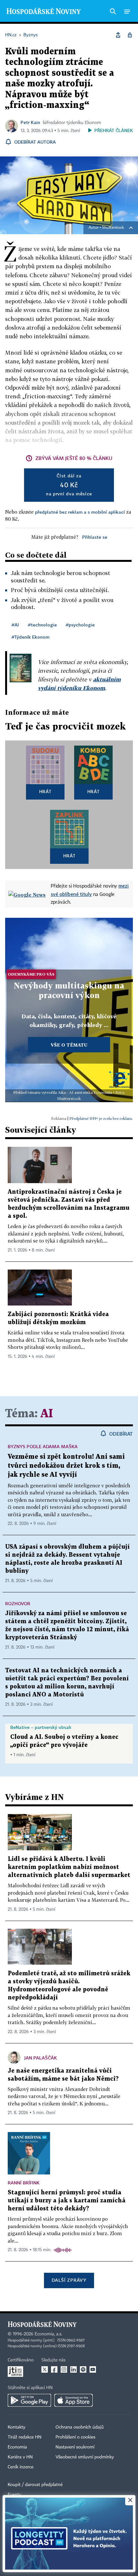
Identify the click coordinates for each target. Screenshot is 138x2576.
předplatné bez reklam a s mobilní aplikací (80, 512)
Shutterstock (113, 228)
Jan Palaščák (41, 2058)
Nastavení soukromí (75, 2447)
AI (47, 1414)
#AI (15, 625)
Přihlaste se (95, 537)
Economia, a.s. (48, 2334)
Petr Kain (30, 122)
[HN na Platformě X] (45, 2369)
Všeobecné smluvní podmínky (85, 2457)
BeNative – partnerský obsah (41, 1727)
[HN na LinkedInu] (73, 2369)
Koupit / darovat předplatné (35, 2485)
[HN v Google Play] (29, 2400)
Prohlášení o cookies (75, 2437)
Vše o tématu (69, 1045)
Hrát (45, 791)
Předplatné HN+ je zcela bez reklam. (101, 1118)
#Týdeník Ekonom (30, 637)
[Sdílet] (118, 35)
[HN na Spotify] (83, 2369)
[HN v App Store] (73, 2400)
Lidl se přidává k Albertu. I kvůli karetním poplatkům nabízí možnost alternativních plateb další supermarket (69, 1867)
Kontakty (17, 2427)
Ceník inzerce (21, 2467)
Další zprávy (69, 2280)
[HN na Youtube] (93, 2369)
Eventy (14, 2495)
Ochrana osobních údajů (80, 2427)
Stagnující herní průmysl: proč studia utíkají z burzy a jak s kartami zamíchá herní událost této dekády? (67, 2201)
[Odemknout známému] (130, 35)
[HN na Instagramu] (64, 2369)
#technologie (42, 625)
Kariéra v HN (20, 2457)
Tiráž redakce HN (25, 2437)
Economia (17, 2447)
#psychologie (80, 625)
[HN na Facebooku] (54, 2369)
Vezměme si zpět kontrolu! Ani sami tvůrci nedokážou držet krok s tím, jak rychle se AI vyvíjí (66, 1466)
